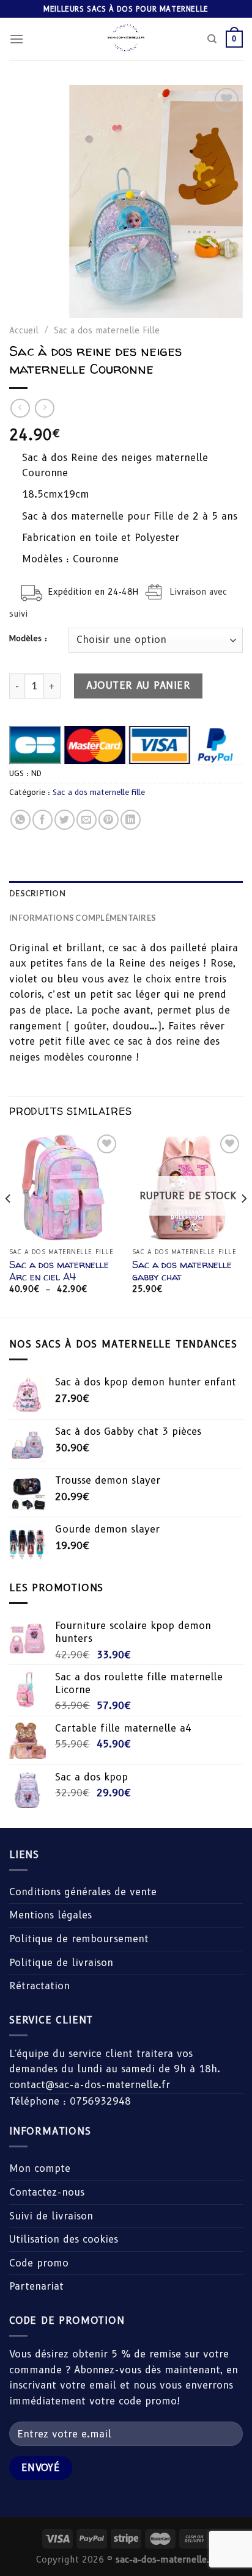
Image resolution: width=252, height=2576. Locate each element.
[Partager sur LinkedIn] (131, 820)
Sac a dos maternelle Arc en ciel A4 (59, 1271)
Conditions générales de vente (83, 1892)
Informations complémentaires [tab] (83, 918)
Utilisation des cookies (64, 2239)
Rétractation (39, 1986)
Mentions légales (50, 1915)
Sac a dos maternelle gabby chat (182, 1271)
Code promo (39, 2263)
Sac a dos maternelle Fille (107, 330)
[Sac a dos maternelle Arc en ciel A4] (65, 1187)
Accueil (24, 330)
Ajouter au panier (138, 685)
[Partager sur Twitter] (65, 820)
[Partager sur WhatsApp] (20, 820)
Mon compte (40, 2168)
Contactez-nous (47, 2192)
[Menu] (17, 39)
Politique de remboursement (79, 1939)
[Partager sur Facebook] (43, 820)
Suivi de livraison (51, 2216)
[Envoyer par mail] (87, 820)
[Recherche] (212, 39)
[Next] (243, 1223)
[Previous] (9, 1223)
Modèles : (28, 639)
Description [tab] (37, 893)
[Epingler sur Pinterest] (109, 820)
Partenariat (36, 2286)
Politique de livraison (61, 1963)
